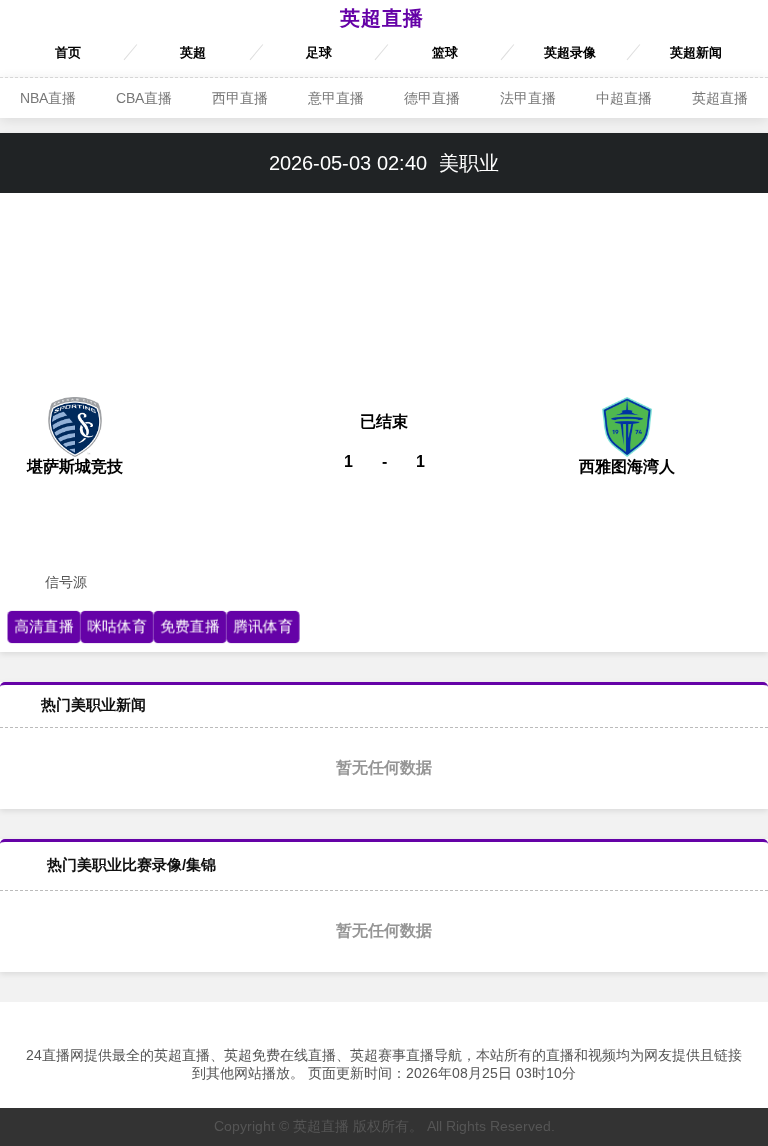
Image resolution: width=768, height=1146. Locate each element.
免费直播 (189, 626)
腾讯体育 (262, 626)
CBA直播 (144, 98)
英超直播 (382, 18)
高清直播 (43, 626)
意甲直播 (336, 98)
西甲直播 (240, 98)
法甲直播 (528, 98)
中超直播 (624, 98)
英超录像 (570, 52)
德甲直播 (432, 98)
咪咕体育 (116, 626)
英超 (193, 52)
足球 (319, 52)
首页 (68, 52)
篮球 (445, 52)
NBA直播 (48, 98)
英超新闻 (696, 52)
